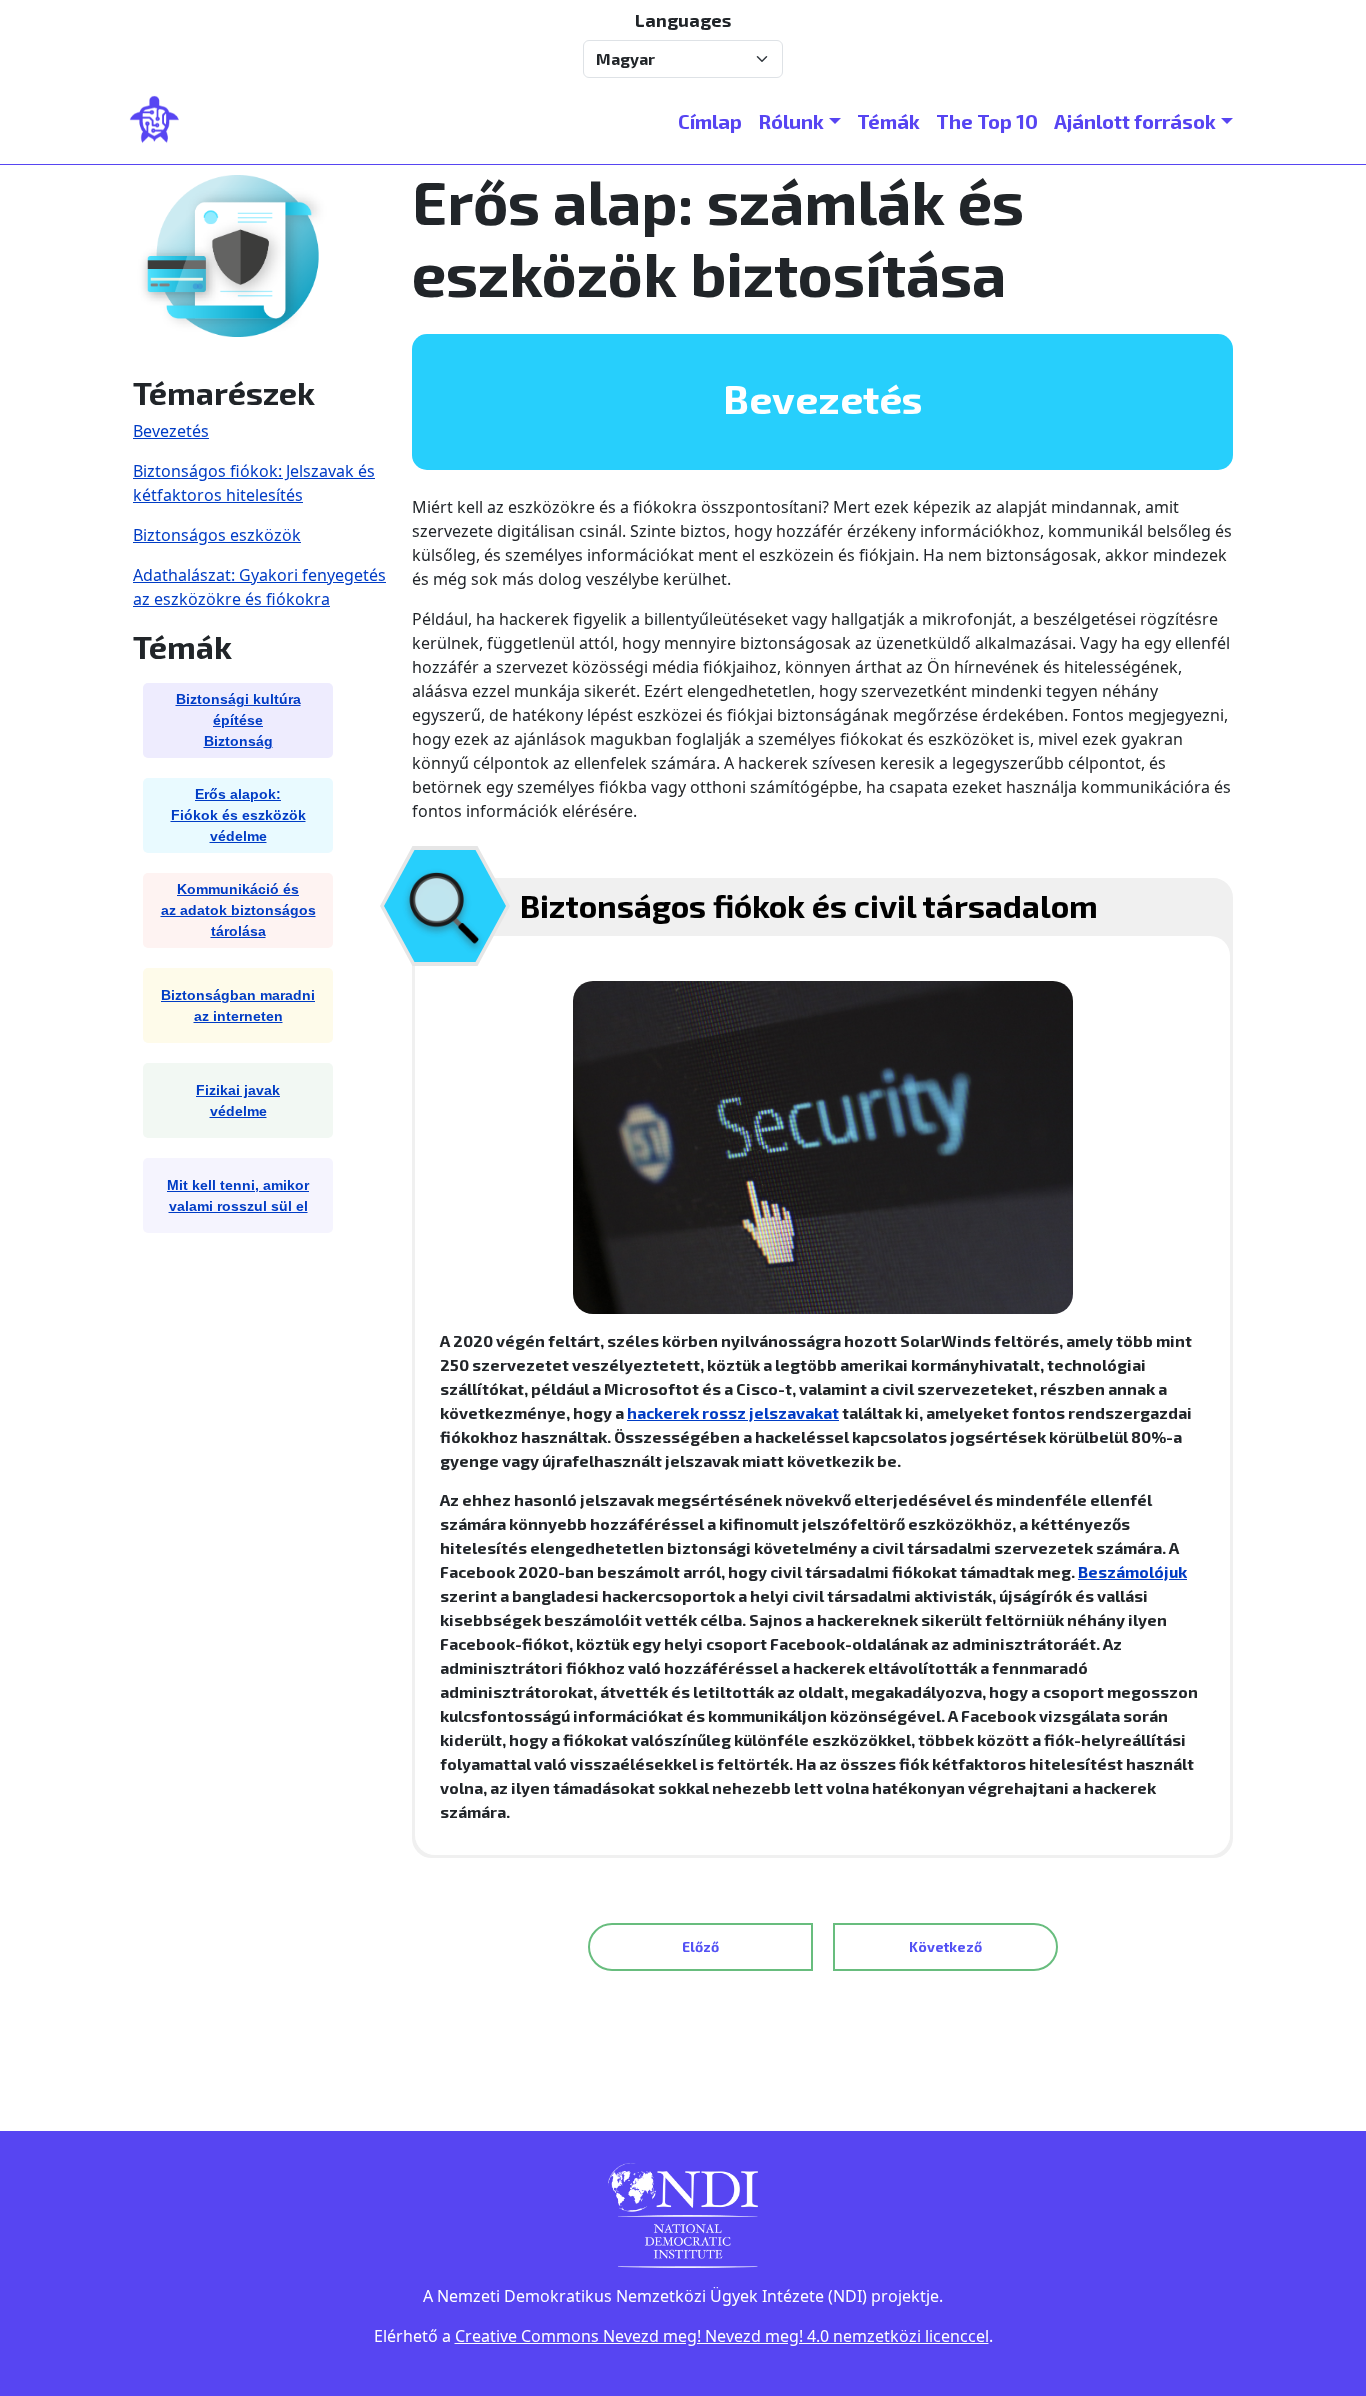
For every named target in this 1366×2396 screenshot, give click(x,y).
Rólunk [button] (791, 121)
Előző (700, 1946)
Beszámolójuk (1132, 1571)
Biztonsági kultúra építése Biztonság (238, 720)
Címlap (710, 121)
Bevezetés (171, 431)
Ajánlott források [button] (1135, 121)
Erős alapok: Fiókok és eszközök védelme (238, 815)
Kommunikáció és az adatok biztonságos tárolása (238, 910)
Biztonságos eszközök (217, 535)
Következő (945, 1946)
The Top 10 (987, 121)
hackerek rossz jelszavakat (733, 1412)
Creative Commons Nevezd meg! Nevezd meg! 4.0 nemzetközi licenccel (722, 2336)
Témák (888, 121)
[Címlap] (163, 121)
